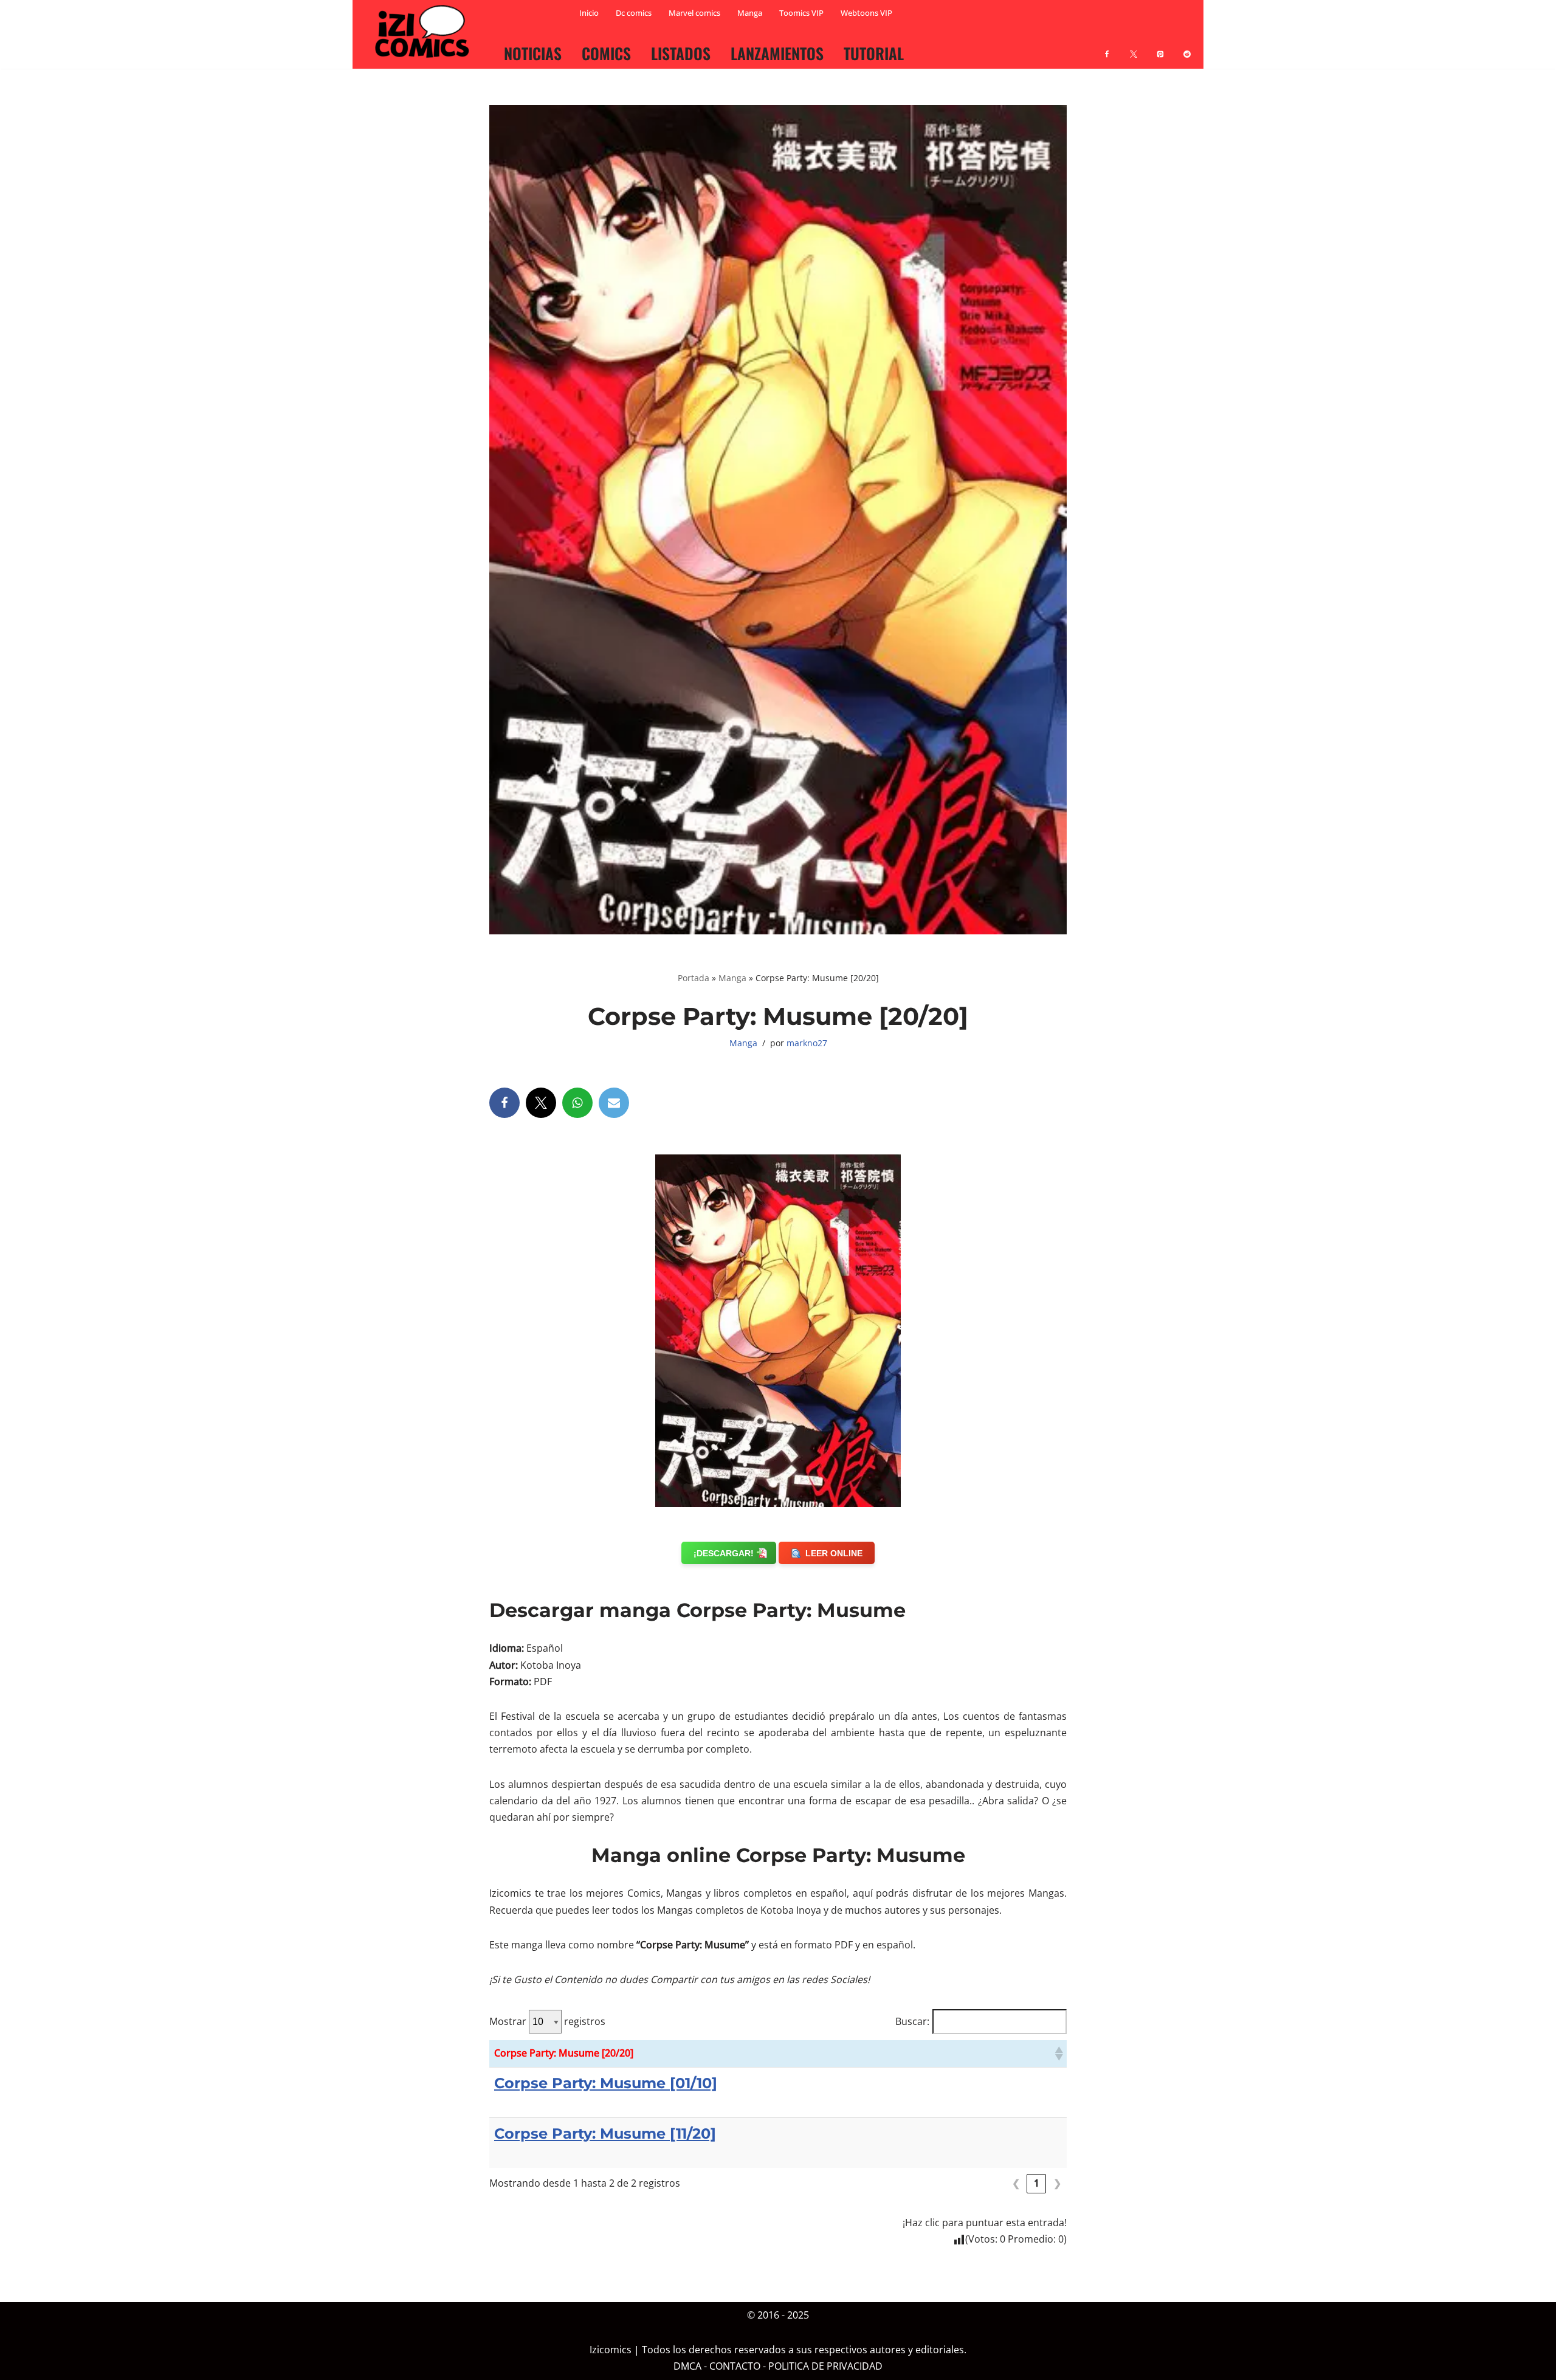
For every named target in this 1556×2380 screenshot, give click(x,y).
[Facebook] (1107, 47)
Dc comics (634, 13)
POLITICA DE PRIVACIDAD (825, 2367)
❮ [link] (1016, 2183)
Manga (750, 13)
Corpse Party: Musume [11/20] (605, 2133)
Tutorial (874, 53)
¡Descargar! (724, 1553)
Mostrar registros (547, 2021)
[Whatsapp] (577, 1103)
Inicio (589, 13)
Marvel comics (694, 13)
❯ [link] (1057, 2183)
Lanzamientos (777, 53)
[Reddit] (1187, 47)
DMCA (687, 2367)
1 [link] (1037, 2183)
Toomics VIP (801, 13)
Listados (681, 53)
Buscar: (912, 2021)
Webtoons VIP (866, 13)
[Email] (614, 1103)
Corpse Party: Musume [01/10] (606, 2083)
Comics (606, 53)
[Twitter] (541, 1103)
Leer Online (834, 1553)
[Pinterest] (1160, 47)
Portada (694, 978)
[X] (1134, 47)
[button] (1058, 2054)
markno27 (807, 1043)
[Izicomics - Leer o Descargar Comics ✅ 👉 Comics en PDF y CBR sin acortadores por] (425, 32)
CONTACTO (735, 2367)
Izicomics (611, 2350)
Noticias (533, 53)
